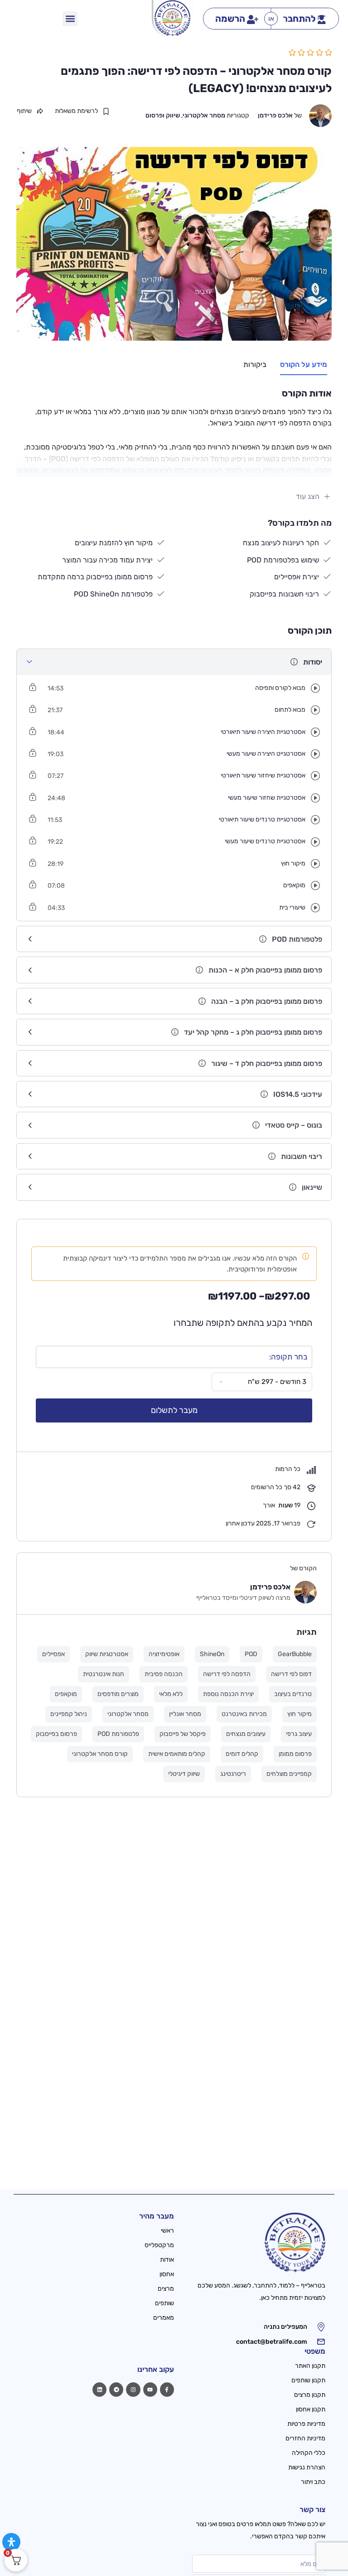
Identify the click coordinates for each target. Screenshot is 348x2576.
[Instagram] (133, 2389)
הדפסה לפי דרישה (227, 1674)
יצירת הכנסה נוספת (228, 1694)
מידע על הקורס (304, 364)
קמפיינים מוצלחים (289, 1774)
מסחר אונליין (185, 1714)
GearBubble (295, 1654)
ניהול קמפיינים (69, 1714)
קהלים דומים (242, 1754)
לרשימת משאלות (76, 111)
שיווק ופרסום (163, 115)
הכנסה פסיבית (164, 1674)
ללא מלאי (171, 1694)
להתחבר (299, 19)
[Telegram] (116, 2389)
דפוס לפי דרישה (291, 1674)
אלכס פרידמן (275, 115)
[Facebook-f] (167, 2389)
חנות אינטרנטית (104, 1674)
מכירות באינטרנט (244, 1714)
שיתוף (24, 111)
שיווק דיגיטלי (184, 1774)
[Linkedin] (99, 2389)
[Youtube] (150, 2389)
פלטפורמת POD (118, 1734)
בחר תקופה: (288, 1357)
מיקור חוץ (300, 1714)
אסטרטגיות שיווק (107, 1654)
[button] (70, 19)
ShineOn (212, 1654)
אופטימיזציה (164, 1654)
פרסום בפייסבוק (56, 1734)
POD (251, 1654)
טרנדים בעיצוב (293, 1694)
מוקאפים (66, 1694)
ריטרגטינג (233, 1774)
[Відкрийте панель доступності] (11, 2542)
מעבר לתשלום (174, 1410)
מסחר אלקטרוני (204, 115)
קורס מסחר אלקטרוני (100, 1754)
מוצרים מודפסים (118, 1694)
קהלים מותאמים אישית (177, 1754)
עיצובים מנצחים (246, 1734)
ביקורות (255, 364)
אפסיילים (53, 1654)
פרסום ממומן (295, 1754)
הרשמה (230, 19)
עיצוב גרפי (299, 1734)
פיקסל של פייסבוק (183, 1734)
